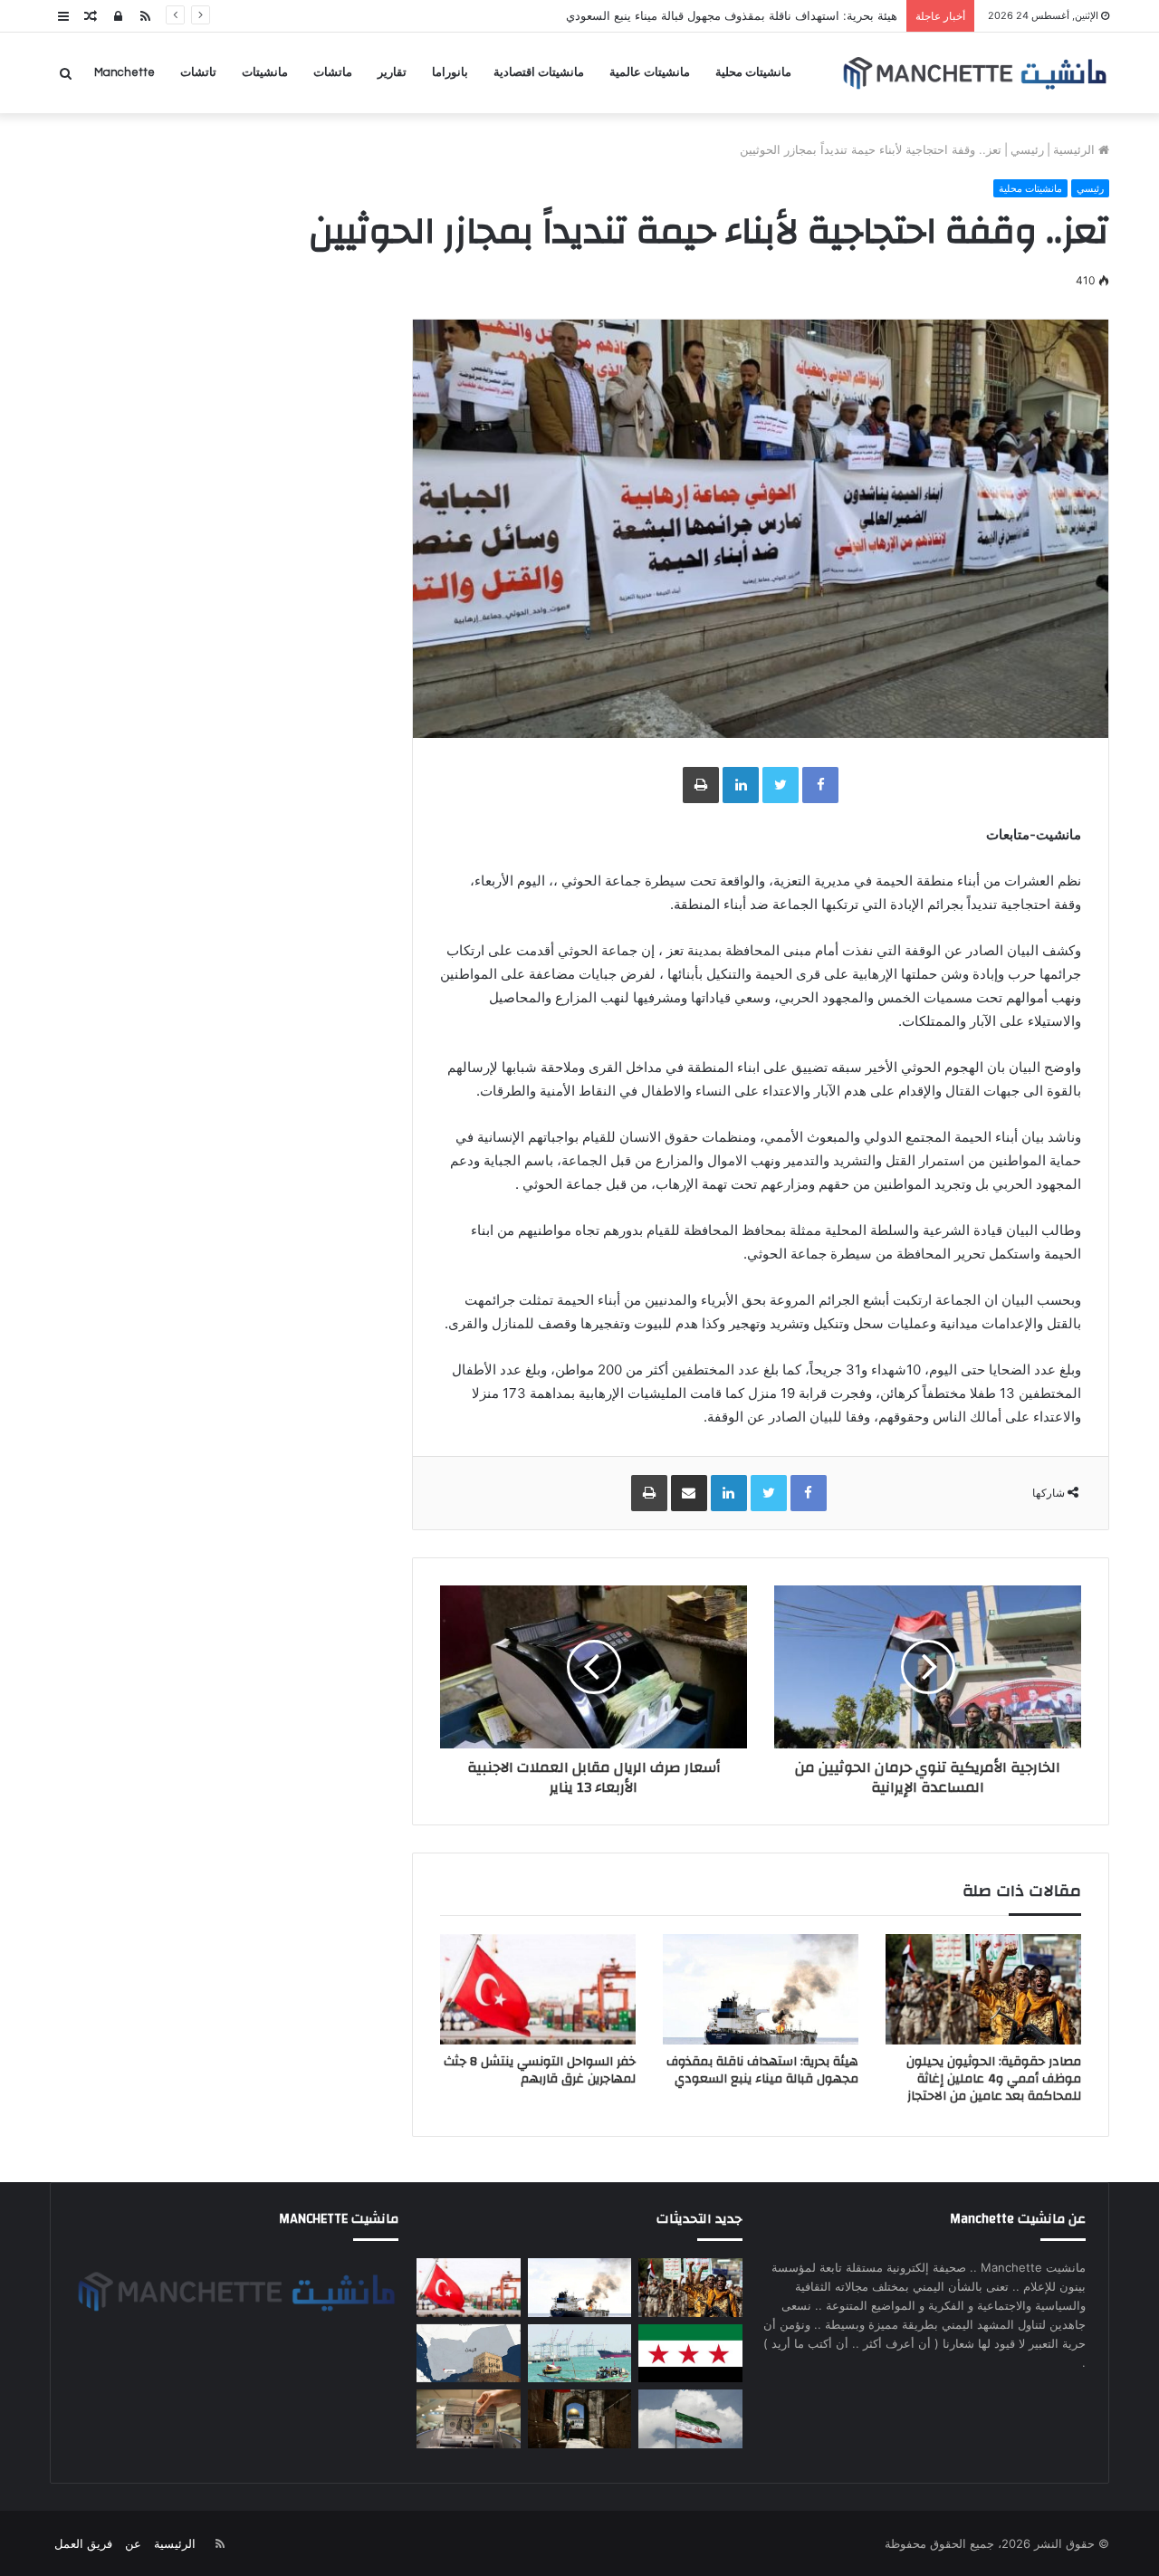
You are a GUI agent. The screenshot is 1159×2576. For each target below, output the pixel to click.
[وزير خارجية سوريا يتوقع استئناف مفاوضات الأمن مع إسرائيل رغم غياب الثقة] (690, 2354)
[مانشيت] (974, 73)
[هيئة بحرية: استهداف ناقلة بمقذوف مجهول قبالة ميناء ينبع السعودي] (761, 1989)
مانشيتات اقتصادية (539, 72)
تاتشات (198, 72)
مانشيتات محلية (753, 72)
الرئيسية (1076, 149)
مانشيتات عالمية (650, 72)
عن (133, 2543)
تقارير (392, 72)
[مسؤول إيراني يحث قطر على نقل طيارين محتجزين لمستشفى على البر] (690, 2419)
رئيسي (1027, 149)
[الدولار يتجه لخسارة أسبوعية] (468, 2419)
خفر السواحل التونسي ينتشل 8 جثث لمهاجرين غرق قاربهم (540, 2070)
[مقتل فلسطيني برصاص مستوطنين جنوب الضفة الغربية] (579, 2419)
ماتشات (333, 72)
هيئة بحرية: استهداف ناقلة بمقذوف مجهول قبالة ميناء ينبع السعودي (762, 2070)
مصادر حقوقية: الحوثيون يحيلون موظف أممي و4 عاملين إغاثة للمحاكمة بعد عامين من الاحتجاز (994, 2079)
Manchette (125, 72)
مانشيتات (265, 72)
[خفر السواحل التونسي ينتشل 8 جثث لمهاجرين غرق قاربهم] (538, 1989)
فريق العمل (83, 2543)
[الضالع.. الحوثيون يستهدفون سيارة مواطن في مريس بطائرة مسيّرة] (468, 2354)
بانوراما (450, 72)
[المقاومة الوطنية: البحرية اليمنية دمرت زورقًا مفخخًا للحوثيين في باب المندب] (579, 2354)
